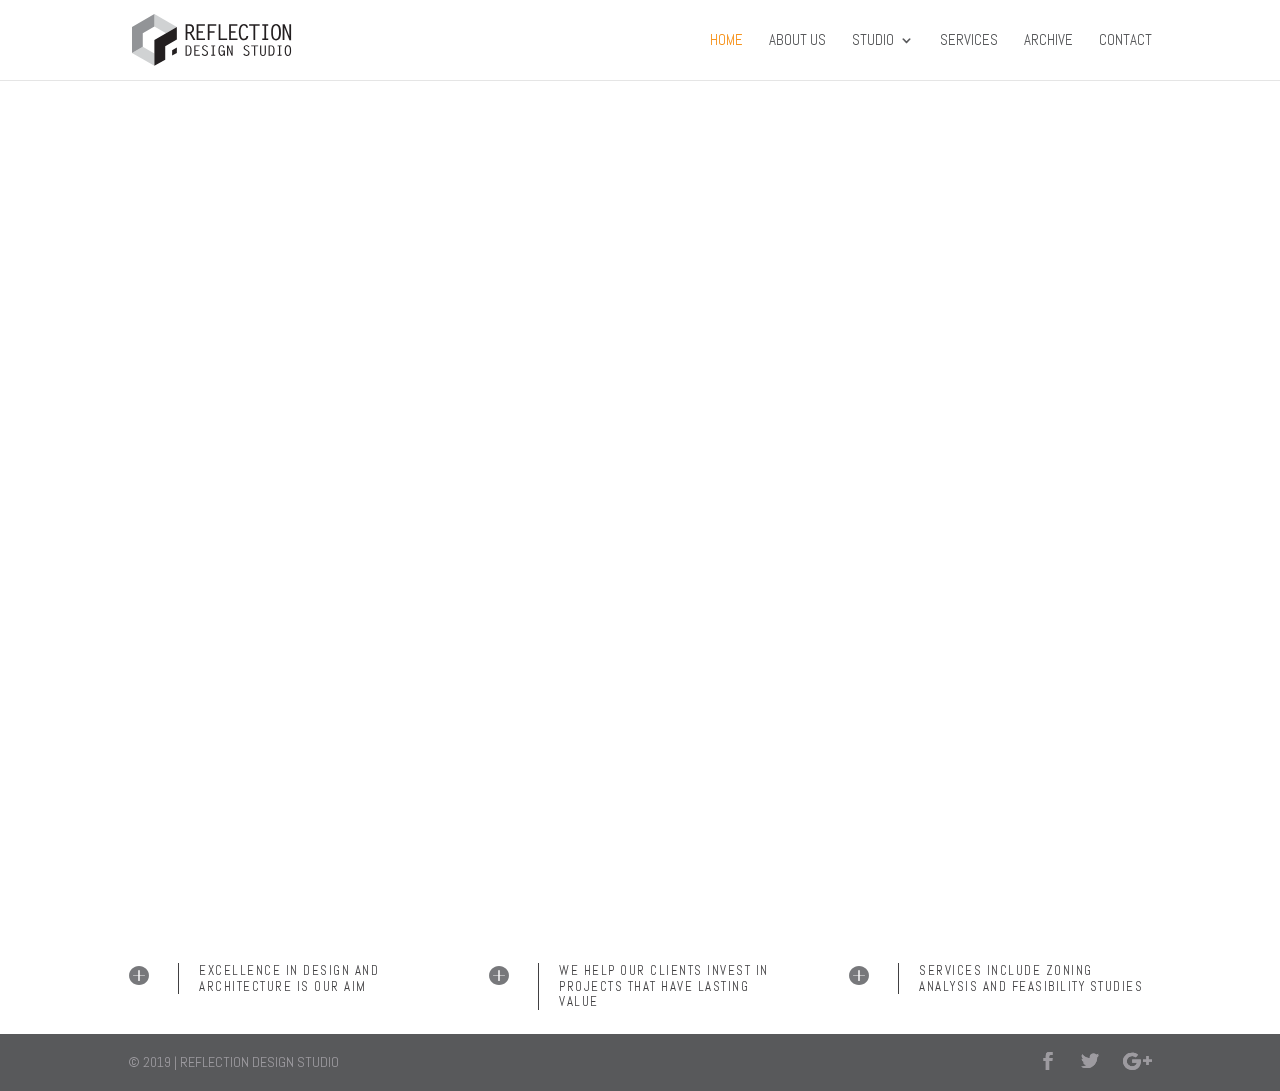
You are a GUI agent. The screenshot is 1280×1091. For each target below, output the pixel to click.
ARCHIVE (1048, 41)
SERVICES (969, 41)
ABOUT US (797, 41)
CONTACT (1125, 41)
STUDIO (873, 41)
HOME (726, 41)
